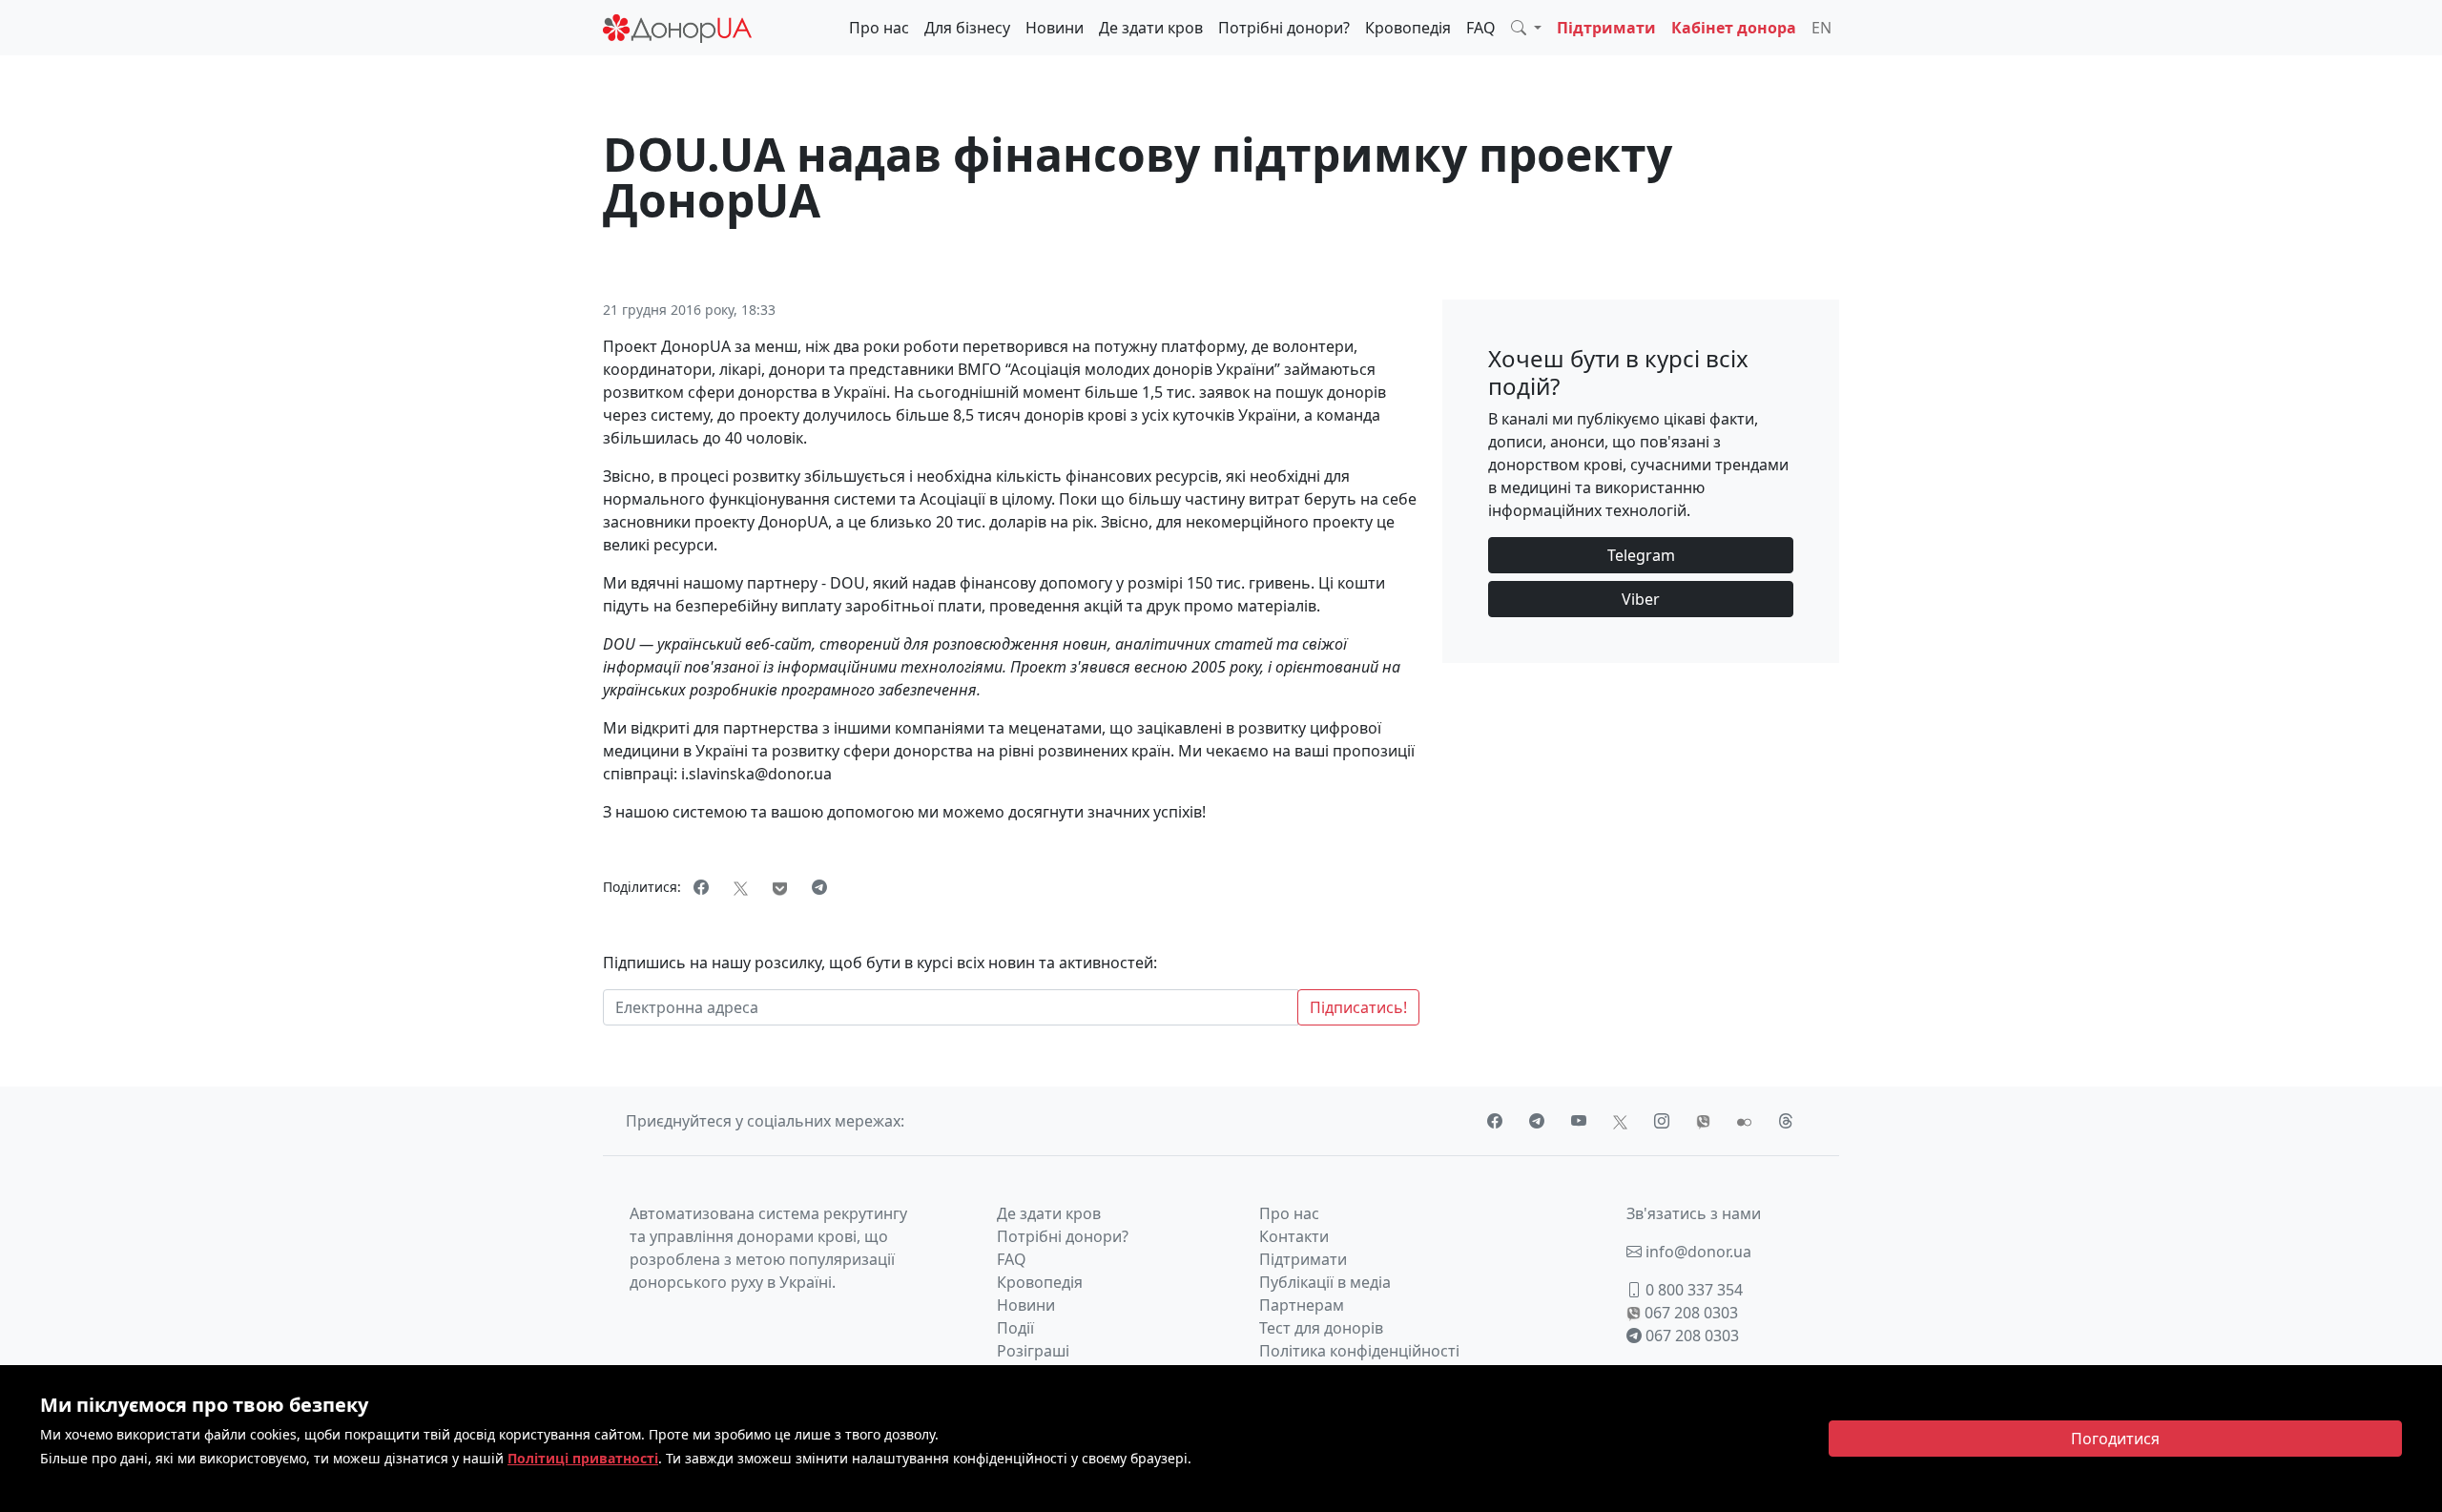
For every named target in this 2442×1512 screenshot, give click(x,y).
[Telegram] (819, 887)
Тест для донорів (1321, 1328)
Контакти (1294, 1236)
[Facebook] (701, 887)
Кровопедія (1408, 28)
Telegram (1641, 555)
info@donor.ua (1697, 1252)
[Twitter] (741, 887)
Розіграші (1033, 1351)
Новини (1055, 28)
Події (1015, 1328)
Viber (1641, 599)
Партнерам (1302, 1305)
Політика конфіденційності (1359, 1351)
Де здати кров (1151, 28)
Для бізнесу (967, 28)
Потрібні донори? (1284, 28)
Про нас (879, 28)
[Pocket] (780, 887)
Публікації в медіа (1325, 1282)
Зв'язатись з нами (1694, 1213)
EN (1821, 28)
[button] (1526, 28)
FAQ (1481, 28)
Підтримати (1606, 28)
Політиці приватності (583, 1458)
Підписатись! (1358, 1007)
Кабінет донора (1734, 28)
